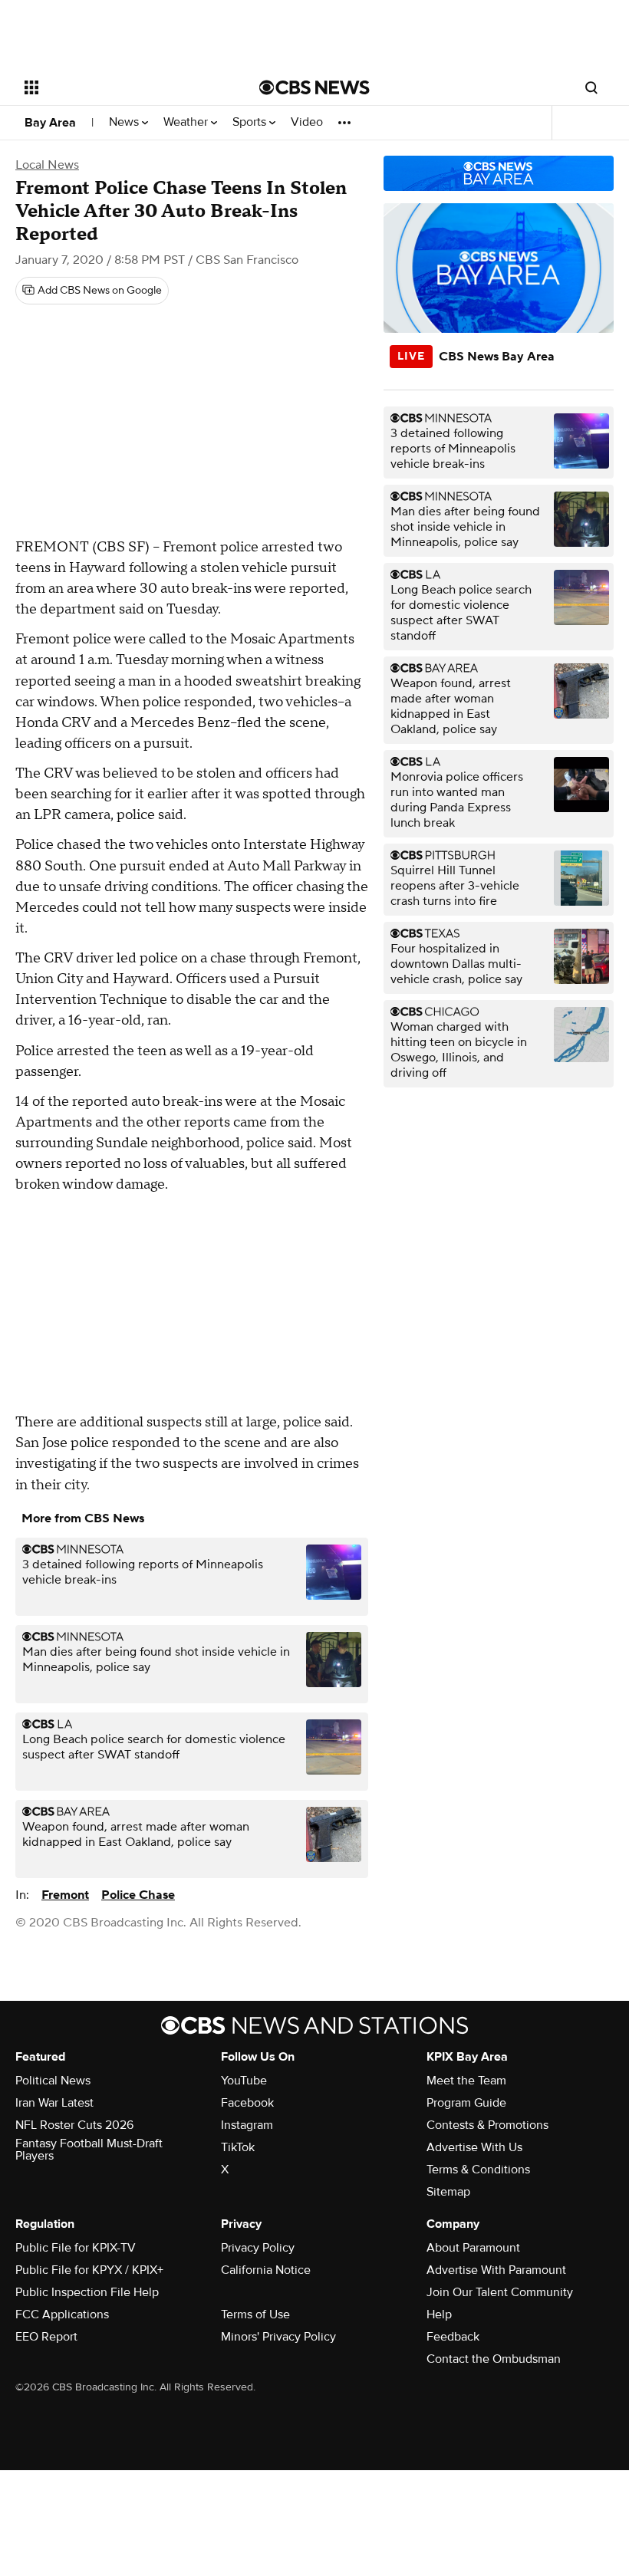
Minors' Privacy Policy (278, 2337)
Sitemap (448, 2192)
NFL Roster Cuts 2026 (74, 2125)
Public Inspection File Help (87, 2292)
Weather (187, 122)
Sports (251, 122)
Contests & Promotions (487, 2125)
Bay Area (50, 123)
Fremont (65, 1895)
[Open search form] (591, 87)
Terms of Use (255, 2314)
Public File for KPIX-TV (76, 2248)
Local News (47, 165)
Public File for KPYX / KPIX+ (89, 2270)
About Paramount (473, 2248)
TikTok (238, 2147)
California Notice (266, 2270)
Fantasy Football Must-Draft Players (89, 2150)
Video (307, 122)
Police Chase (138, 1895)
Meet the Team (466, 2081)
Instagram (247, 2125)
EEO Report (46, 2337)
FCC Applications (62, 2314)
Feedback (453, 2337)
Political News (53, 2081)
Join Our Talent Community (500, 2292)
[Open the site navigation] (121, 87)
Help (439, 2314)
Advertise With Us (474, 2147)
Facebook (247, 2103)
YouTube (244, 2081)
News (125, 122)
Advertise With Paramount (496, 2270)
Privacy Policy (258, 2248)
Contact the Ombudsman (494, 2359)
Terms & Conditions (478, 2170)
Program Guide (466, 2103)
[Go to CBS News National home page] (314, 87)
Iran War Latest (54, 2103)
